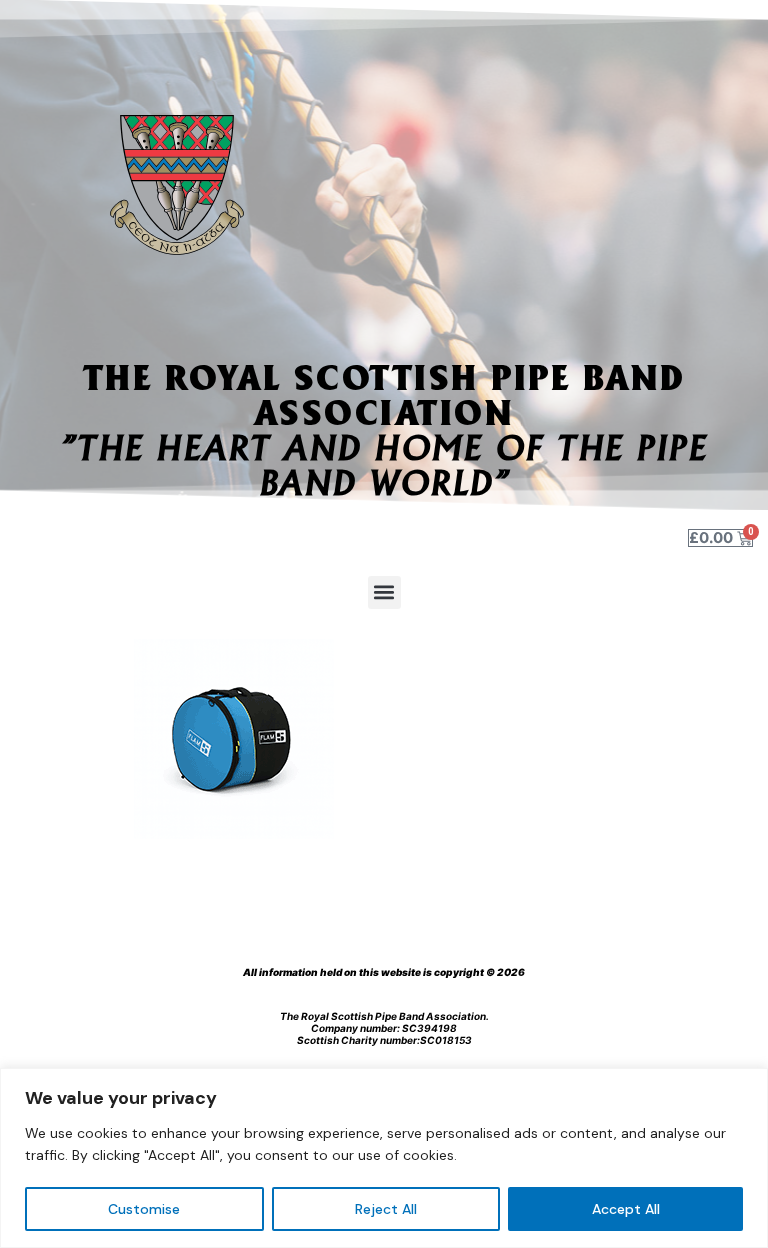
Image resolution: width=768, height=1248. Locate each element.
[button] (384, 592)
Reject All (386, 1209)
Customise (144, 1209)
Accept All (626, 1209)
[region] (384, 1158)
